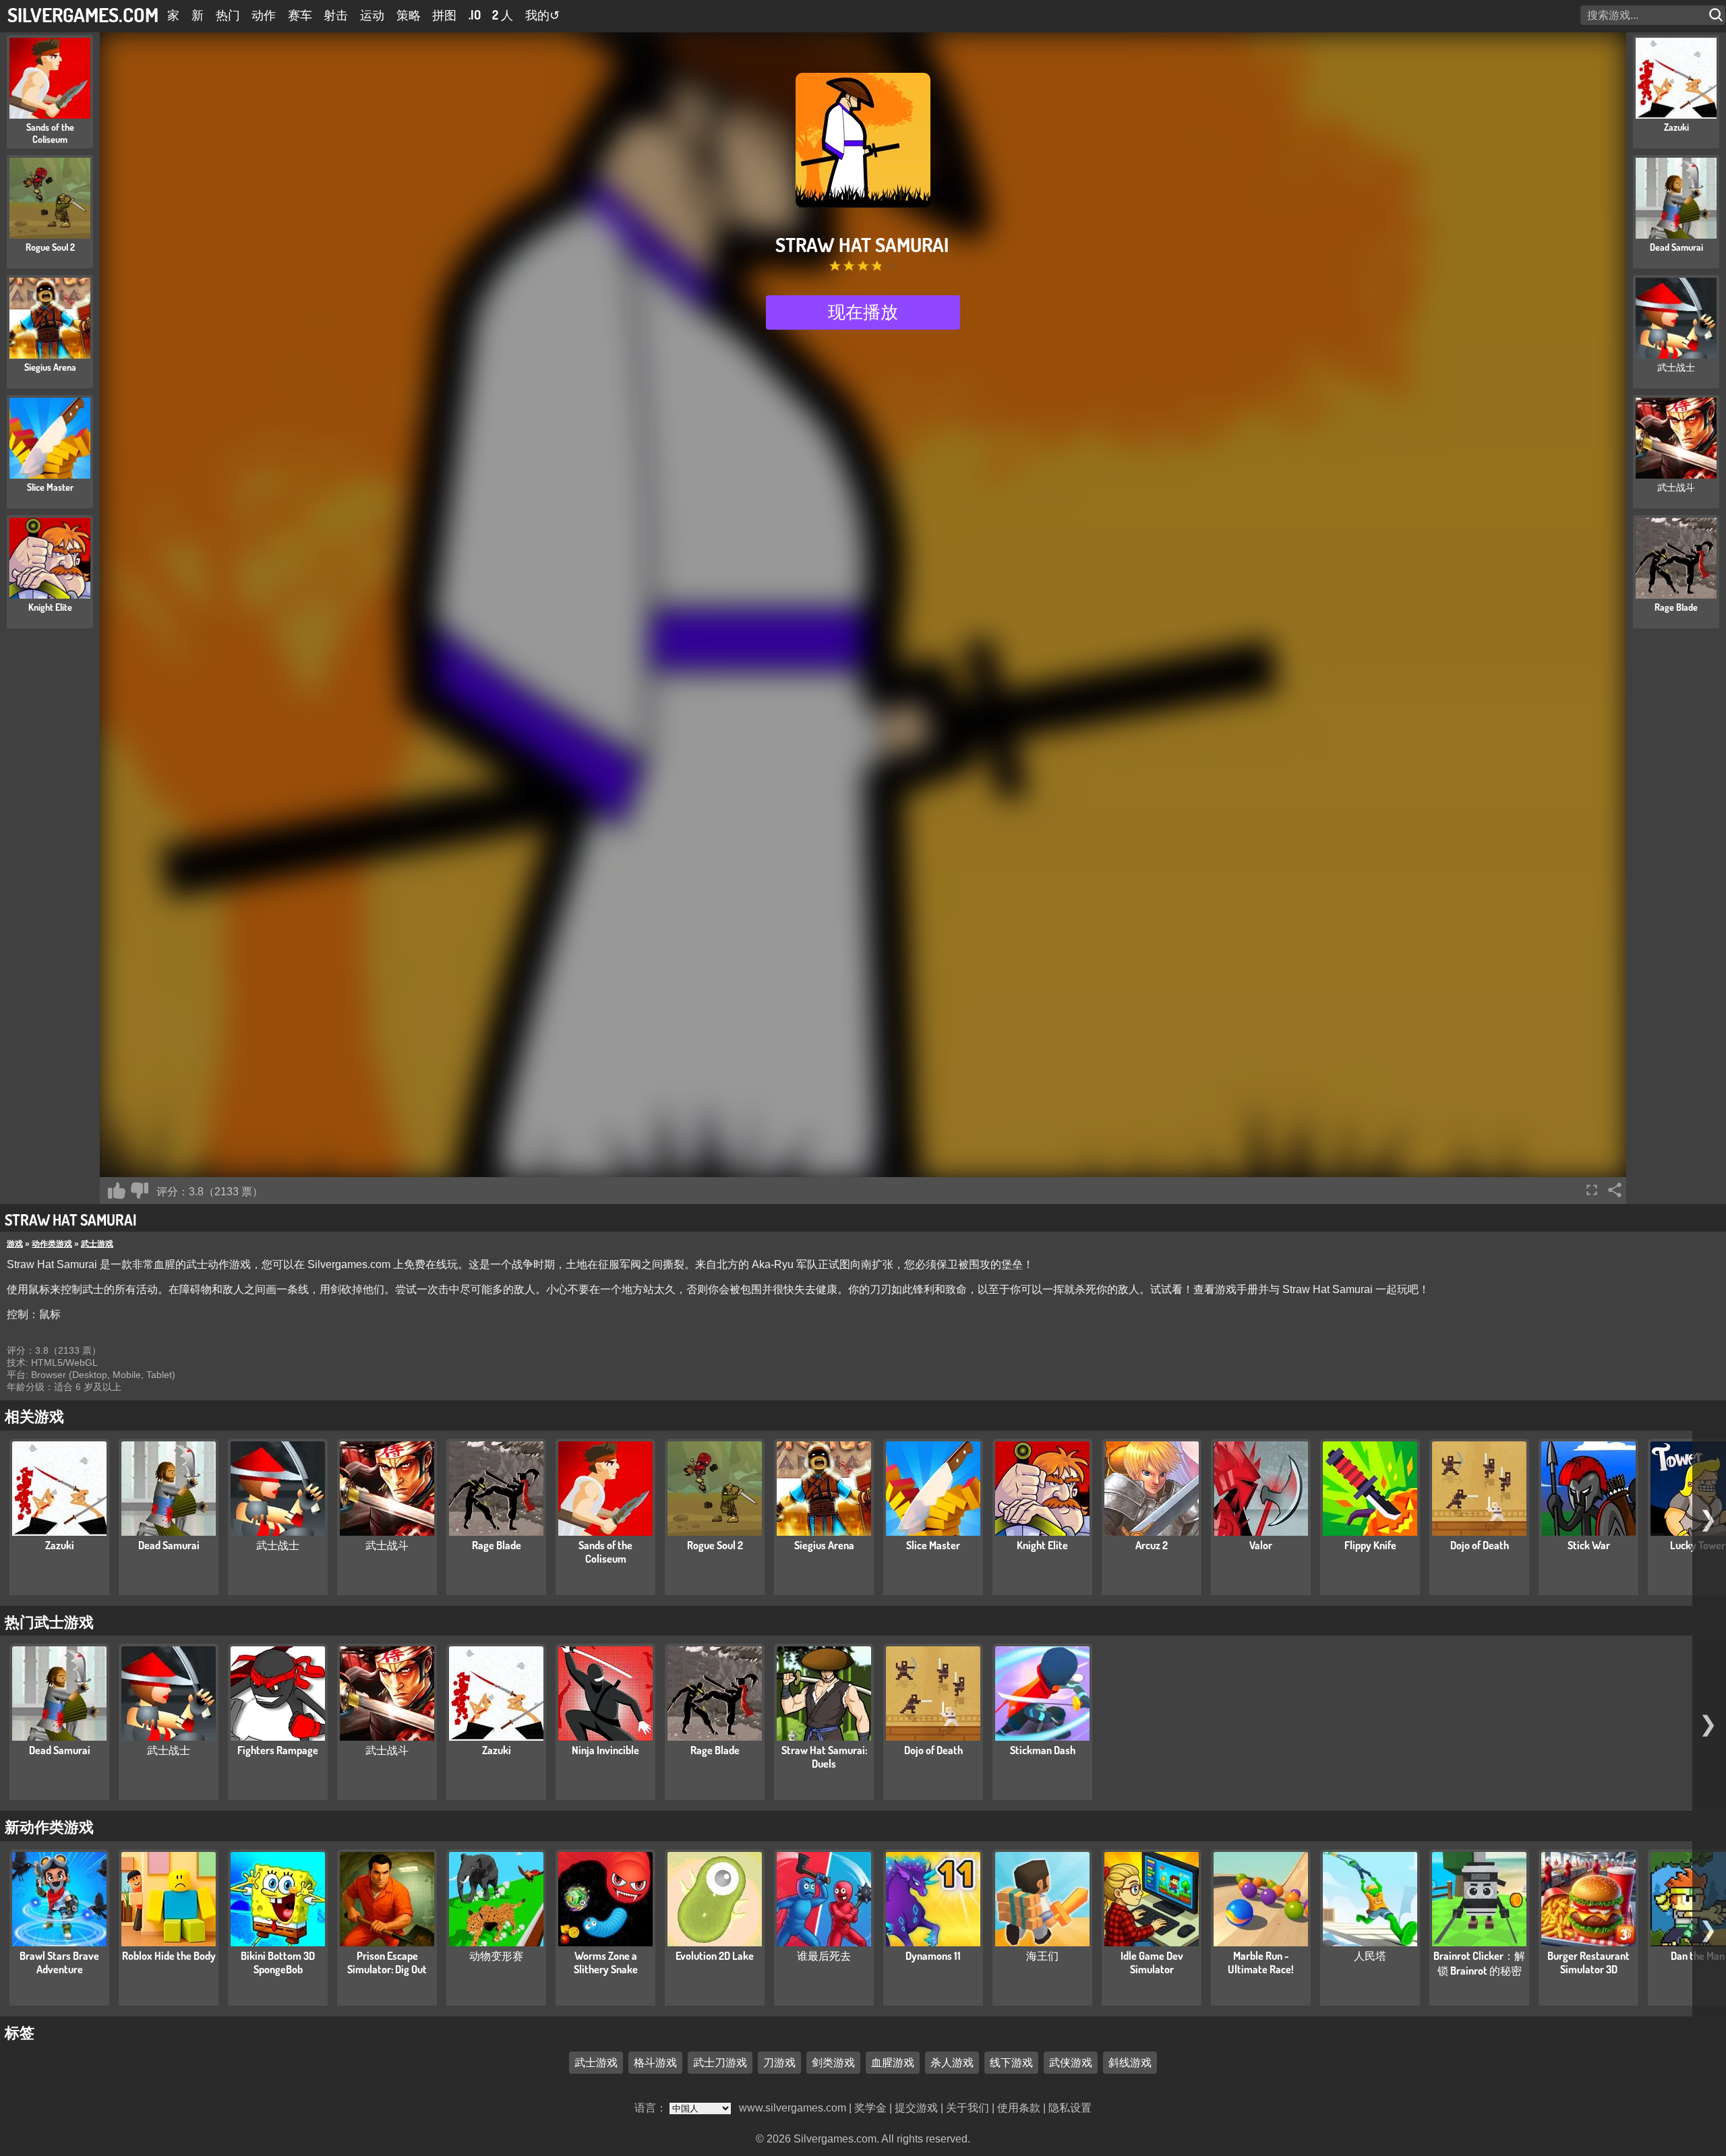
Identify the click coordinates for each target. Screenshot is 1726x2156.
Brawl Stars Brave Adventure (59, 1963)
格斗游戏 (655, 2062)
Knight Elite (1042, 1545)
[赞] (117, 1191)
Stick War (1589, 1545)
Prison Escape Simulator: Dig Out (387, 1963)
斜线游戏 (1130, 2062)
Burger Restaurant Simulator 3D (1588, 1963)
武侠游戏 (1071, 2062)
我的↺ (542, 15)
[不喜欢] (140, 1191)
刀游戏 (779, 2062)
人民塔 (1370, 1956)
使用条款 (1019, 2108)
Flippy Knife (1370, 1545)
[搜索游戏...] (1717, 15)
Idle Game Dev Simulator (1152, 1963)
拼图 (444, 15)
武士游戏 (97, 1244)
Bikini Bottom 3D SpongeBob (278, 1963)
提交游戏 (916, 2108)
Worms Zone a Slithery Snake (606, 1963)
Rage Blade (497, 1545)
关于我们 (968, 2108)
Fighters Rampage (278, 1750)
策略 (409, 15)
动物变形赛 (496, 1956)
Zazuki (60, 1545)
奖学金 (870, 2108)
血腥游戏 (893, 2062)
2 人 (503, 15)
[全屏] (1592, 1190)
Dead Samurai (169, 1545)
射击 (336, 15)
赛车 (300, 15)
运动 (372, 15)
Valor (1261, 1545)
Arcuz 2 (1152, 1545)
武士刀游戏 (720, 2062)
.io (475, 15)
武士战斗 (387, 1545)
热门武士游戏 (49, 1621)
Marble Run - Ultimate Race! (1261, 1963)
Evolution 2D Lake (715, 1956)
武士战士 (278, 1545)
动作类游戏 (52, 1244)
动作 (264, 15)
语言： (652, 2108)
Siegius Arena (824, 1545)
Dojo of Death (1480, 1545)
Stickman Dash (1043, 1750)
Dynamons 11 (933, 1956)
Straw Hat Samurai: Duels (824, 1757)
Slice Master (933, 1545)
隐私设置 (1070, 2108)
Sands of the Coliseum (605, 1552)
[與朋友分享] (1615, 1190)
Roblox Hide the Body (169, 1956)
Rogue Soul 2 (715, 1545)
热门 (228, 15)
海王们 (1042, 1956)
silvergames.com (83, 14)
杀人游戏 (952, 2062)
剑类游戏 (833, 2062)
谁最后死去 (824, 1956)
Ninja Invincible (605, 1750)
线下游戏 (1011, 2062)
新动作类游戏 (49, 1826)
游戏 (15, 1244)
